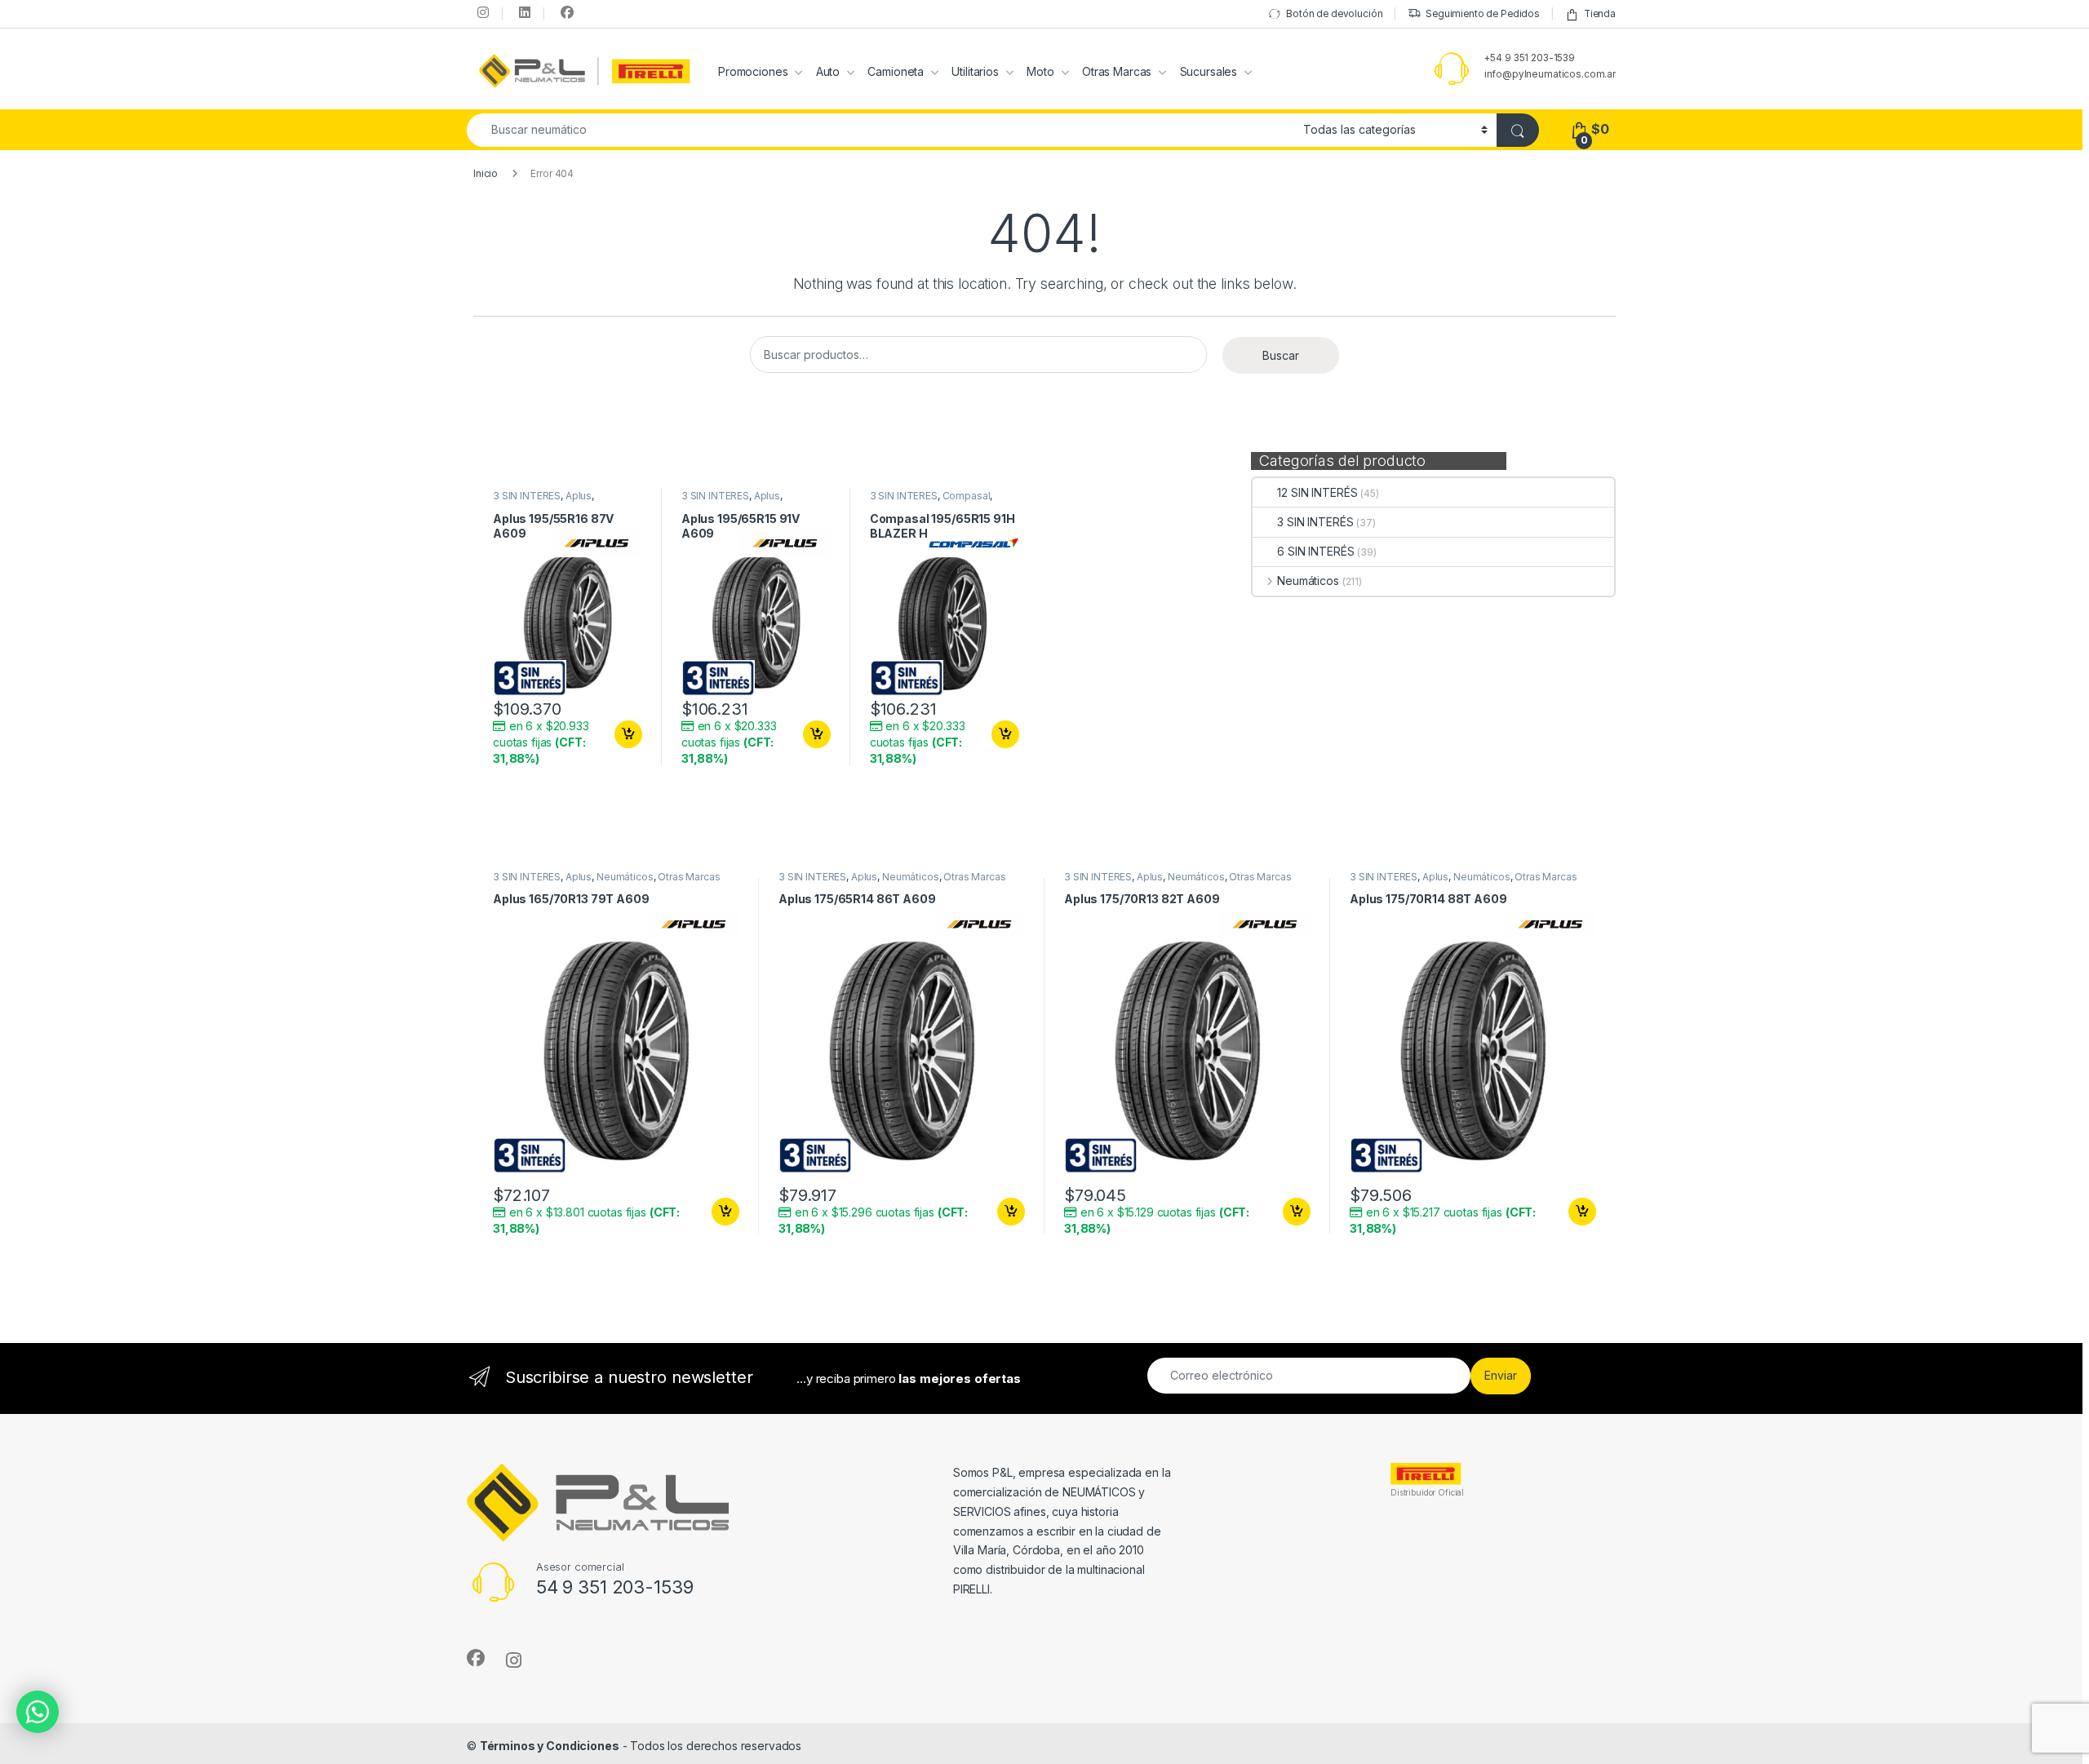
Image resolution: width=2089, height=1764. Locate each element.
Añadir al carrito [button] (625, 734)
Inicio (486, 174)
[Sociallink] (476, 1658)
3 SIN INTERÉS (1315, 522)
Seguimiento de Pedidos (1483, 14)
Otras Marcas (1117, 71)
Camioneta (896, 71)
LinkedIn (523, 12)
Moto (1040, 71)
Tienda (1600, 14)
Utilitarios (975, 71)
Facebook (565, 12)
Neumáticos (1308, 581)
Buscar (1281, 355)
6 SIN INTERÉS (1315, 551)
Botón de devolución (1334, 14)
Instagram (481, 12)
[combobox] (880, 130)
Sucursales (1209, 71)
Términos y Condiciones (550, 1746)
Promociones (753, 71)
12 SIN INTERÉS (1317, 492)
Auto (828, 71)
